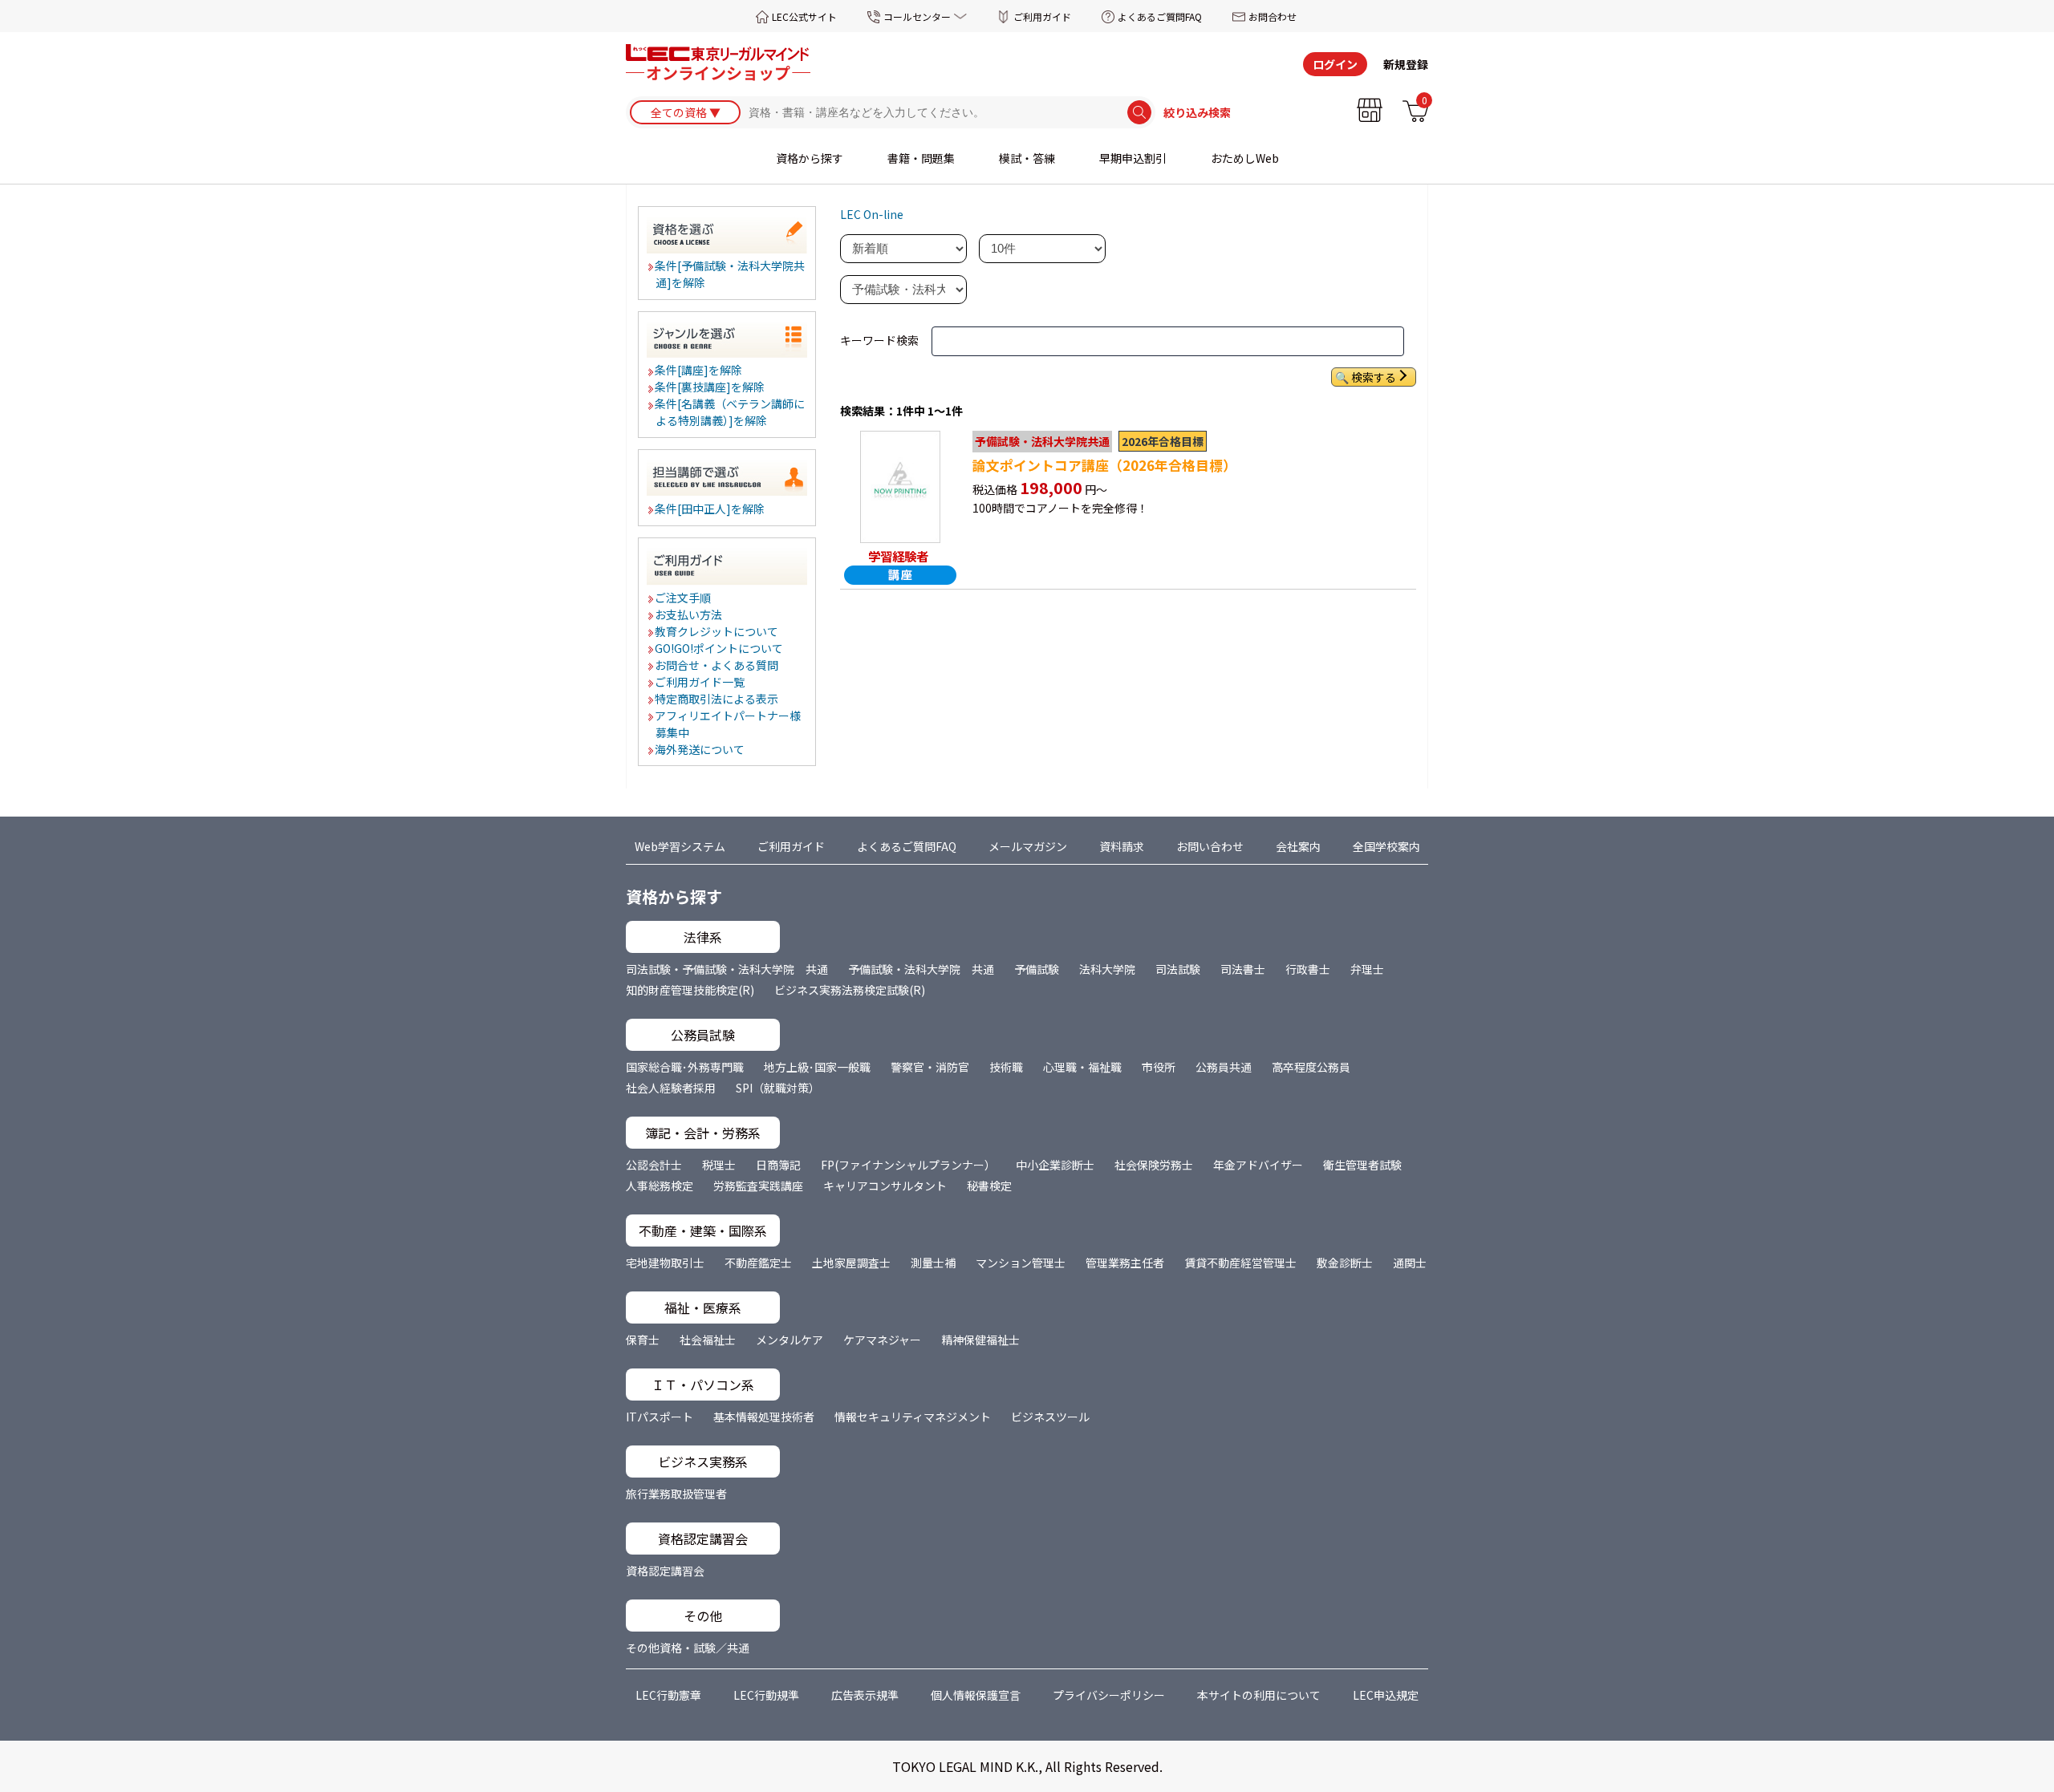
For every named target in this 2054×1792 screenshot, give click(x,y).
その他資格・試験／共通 (688, 1648)
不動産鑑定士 (758, 1263)
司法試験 (1178, 969)
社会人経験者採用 (671, 1088)
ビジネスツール (1050, 1417)
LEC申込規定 (1386, 1695)
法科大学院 (1107, 969)
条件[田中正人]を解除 (710, 509)
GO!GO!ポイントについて (720, 648)
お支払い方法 (689, 614)
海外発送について (700, 749)
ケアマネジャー (882, 1340)
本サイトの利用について (1259, 1695)
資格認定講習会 (665, 1571)
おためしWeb (1245, 158)
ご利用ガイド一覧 (700, 682)
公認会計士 (654, 1165)
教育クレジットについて (717, 631)
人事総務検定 (660, 1186)
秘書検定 (989, 1186)
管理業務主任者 (1125, 1263)
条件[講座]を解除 (699, 370)
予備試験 (1037, 969)
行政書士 (1308, 969)
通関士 (1410, 1263)
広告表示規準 (865, 1695)
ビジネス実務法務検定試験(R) (850, 990)
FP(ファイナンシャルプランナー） (908, 1165)
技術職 (1006, 1067)
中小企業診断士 (1055, 1165)
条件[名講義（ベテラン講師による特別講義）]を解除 (731, 412)
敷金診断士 (1345, 1263)
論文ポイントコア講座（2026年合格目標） (1104, 465)
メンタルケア (790, 1340)
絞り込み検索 (1197, 112)
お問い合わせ (1210, 846)
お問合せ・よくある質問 (717, 665)
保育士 (643, 1340)
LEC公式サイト (804, 16)
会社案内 (1298, 846)
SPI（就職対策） (778, 1088)
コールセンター (917, 16)
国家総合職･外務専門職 (685, 1067)
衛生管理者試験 (1362, 1165)
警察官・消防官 (930, 1067)
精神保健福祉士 (980, 1340)
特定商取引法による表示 (717, 699)
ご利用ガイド (1042, 16)
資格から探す (810, 158)
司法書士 (1243, 969)
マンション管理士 (1021, 1263)
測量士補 (933, 1263)
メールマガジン (1028, 846)
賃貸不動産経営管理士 (1240, 1263)
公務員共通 (1224, 1067)
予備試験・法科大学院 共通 (921, 969)
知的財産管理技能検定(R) (690, 990)
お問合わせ (1273, 16)
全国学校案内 (1386, 846)
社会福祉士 (708, 1340)
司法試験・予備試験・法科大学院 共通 (727, 969)
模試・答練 (1027, 158)
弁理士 (1367, 969)
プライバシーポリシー (1109, 1695)
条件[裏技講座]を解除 (710, 387)
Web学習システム (680, 846)
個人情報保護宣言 (976, 1695)
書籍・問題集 (921, 158)
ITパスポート (660, 1417)
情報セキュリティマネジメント (913, 1417)
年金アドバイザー (1258, 1165)
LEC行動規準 (766, 1695)
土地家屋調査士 (851, 1263)
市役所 (1159, 1067)
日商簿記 (778, 1165)
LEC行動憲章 (668, 1695)
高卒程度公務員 (1311, 1067)
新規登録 (1406, 64)
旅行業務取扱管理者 (676, 1494)
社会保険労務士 (1154, 1165)
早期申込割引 (1133, 158)
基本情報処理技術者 (764, 1417)
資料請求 (1122, 846)
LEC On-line (872, 214)
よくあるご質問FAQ (1160, 16)
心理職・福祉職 (1082, 1067)
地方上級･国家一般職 (817, 1067)
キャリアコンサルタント (885, 1186)
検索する (1374, 377)
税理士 (719, 1165)
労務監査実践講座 (758, 1186)
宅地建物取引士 (665, 1263)
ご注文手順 (684, 598)
